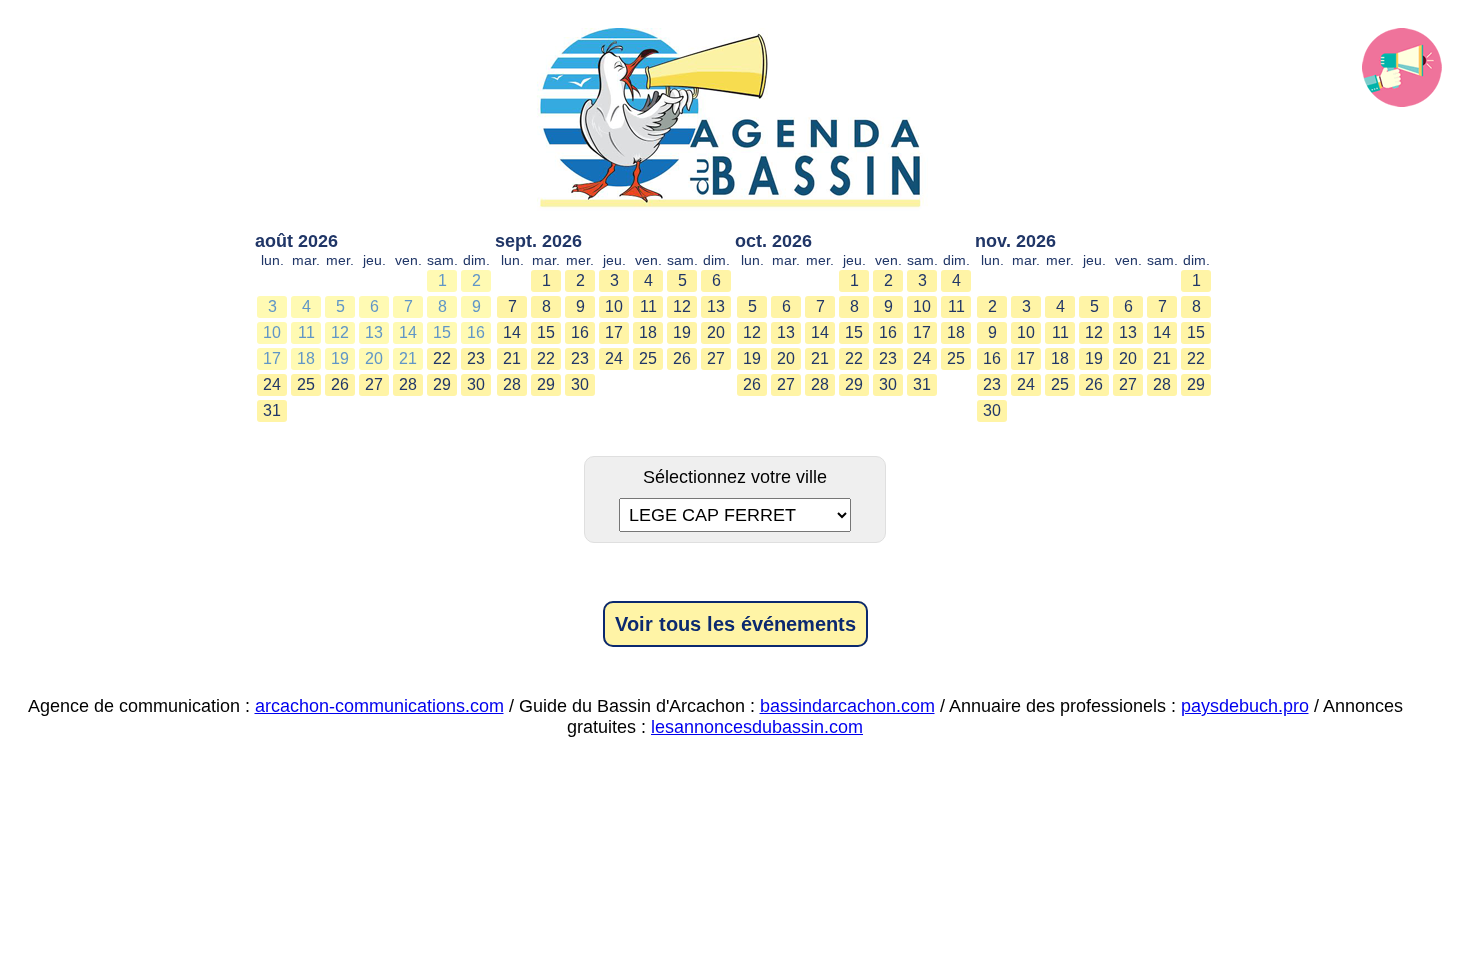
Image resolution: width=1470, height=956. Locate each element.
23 (476, 358)
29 (442, 384)
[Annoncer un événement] (1402, 68)
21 (408, 358)
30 (476, 384)
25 (306, 384)
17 (272, 358)
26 (340, 384)
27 (374, 384)
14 (408, 332)
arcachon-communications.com (379, 706)
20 (374, 358)
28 (408, 384)
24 (272, 384)
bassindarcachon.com (847, 706)
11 (306, 332)
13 (374, 332)
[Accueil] (735, 119)
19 (340, 358)
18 (306, 358)
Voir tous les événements (735, 624)
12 (340, 332)
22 (442, 358)
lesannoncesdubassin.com (757, 727)
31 (272, 410)
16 (476, 332)
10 (272, 332)
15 (442, 332)
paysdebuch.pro (1245, 706)
